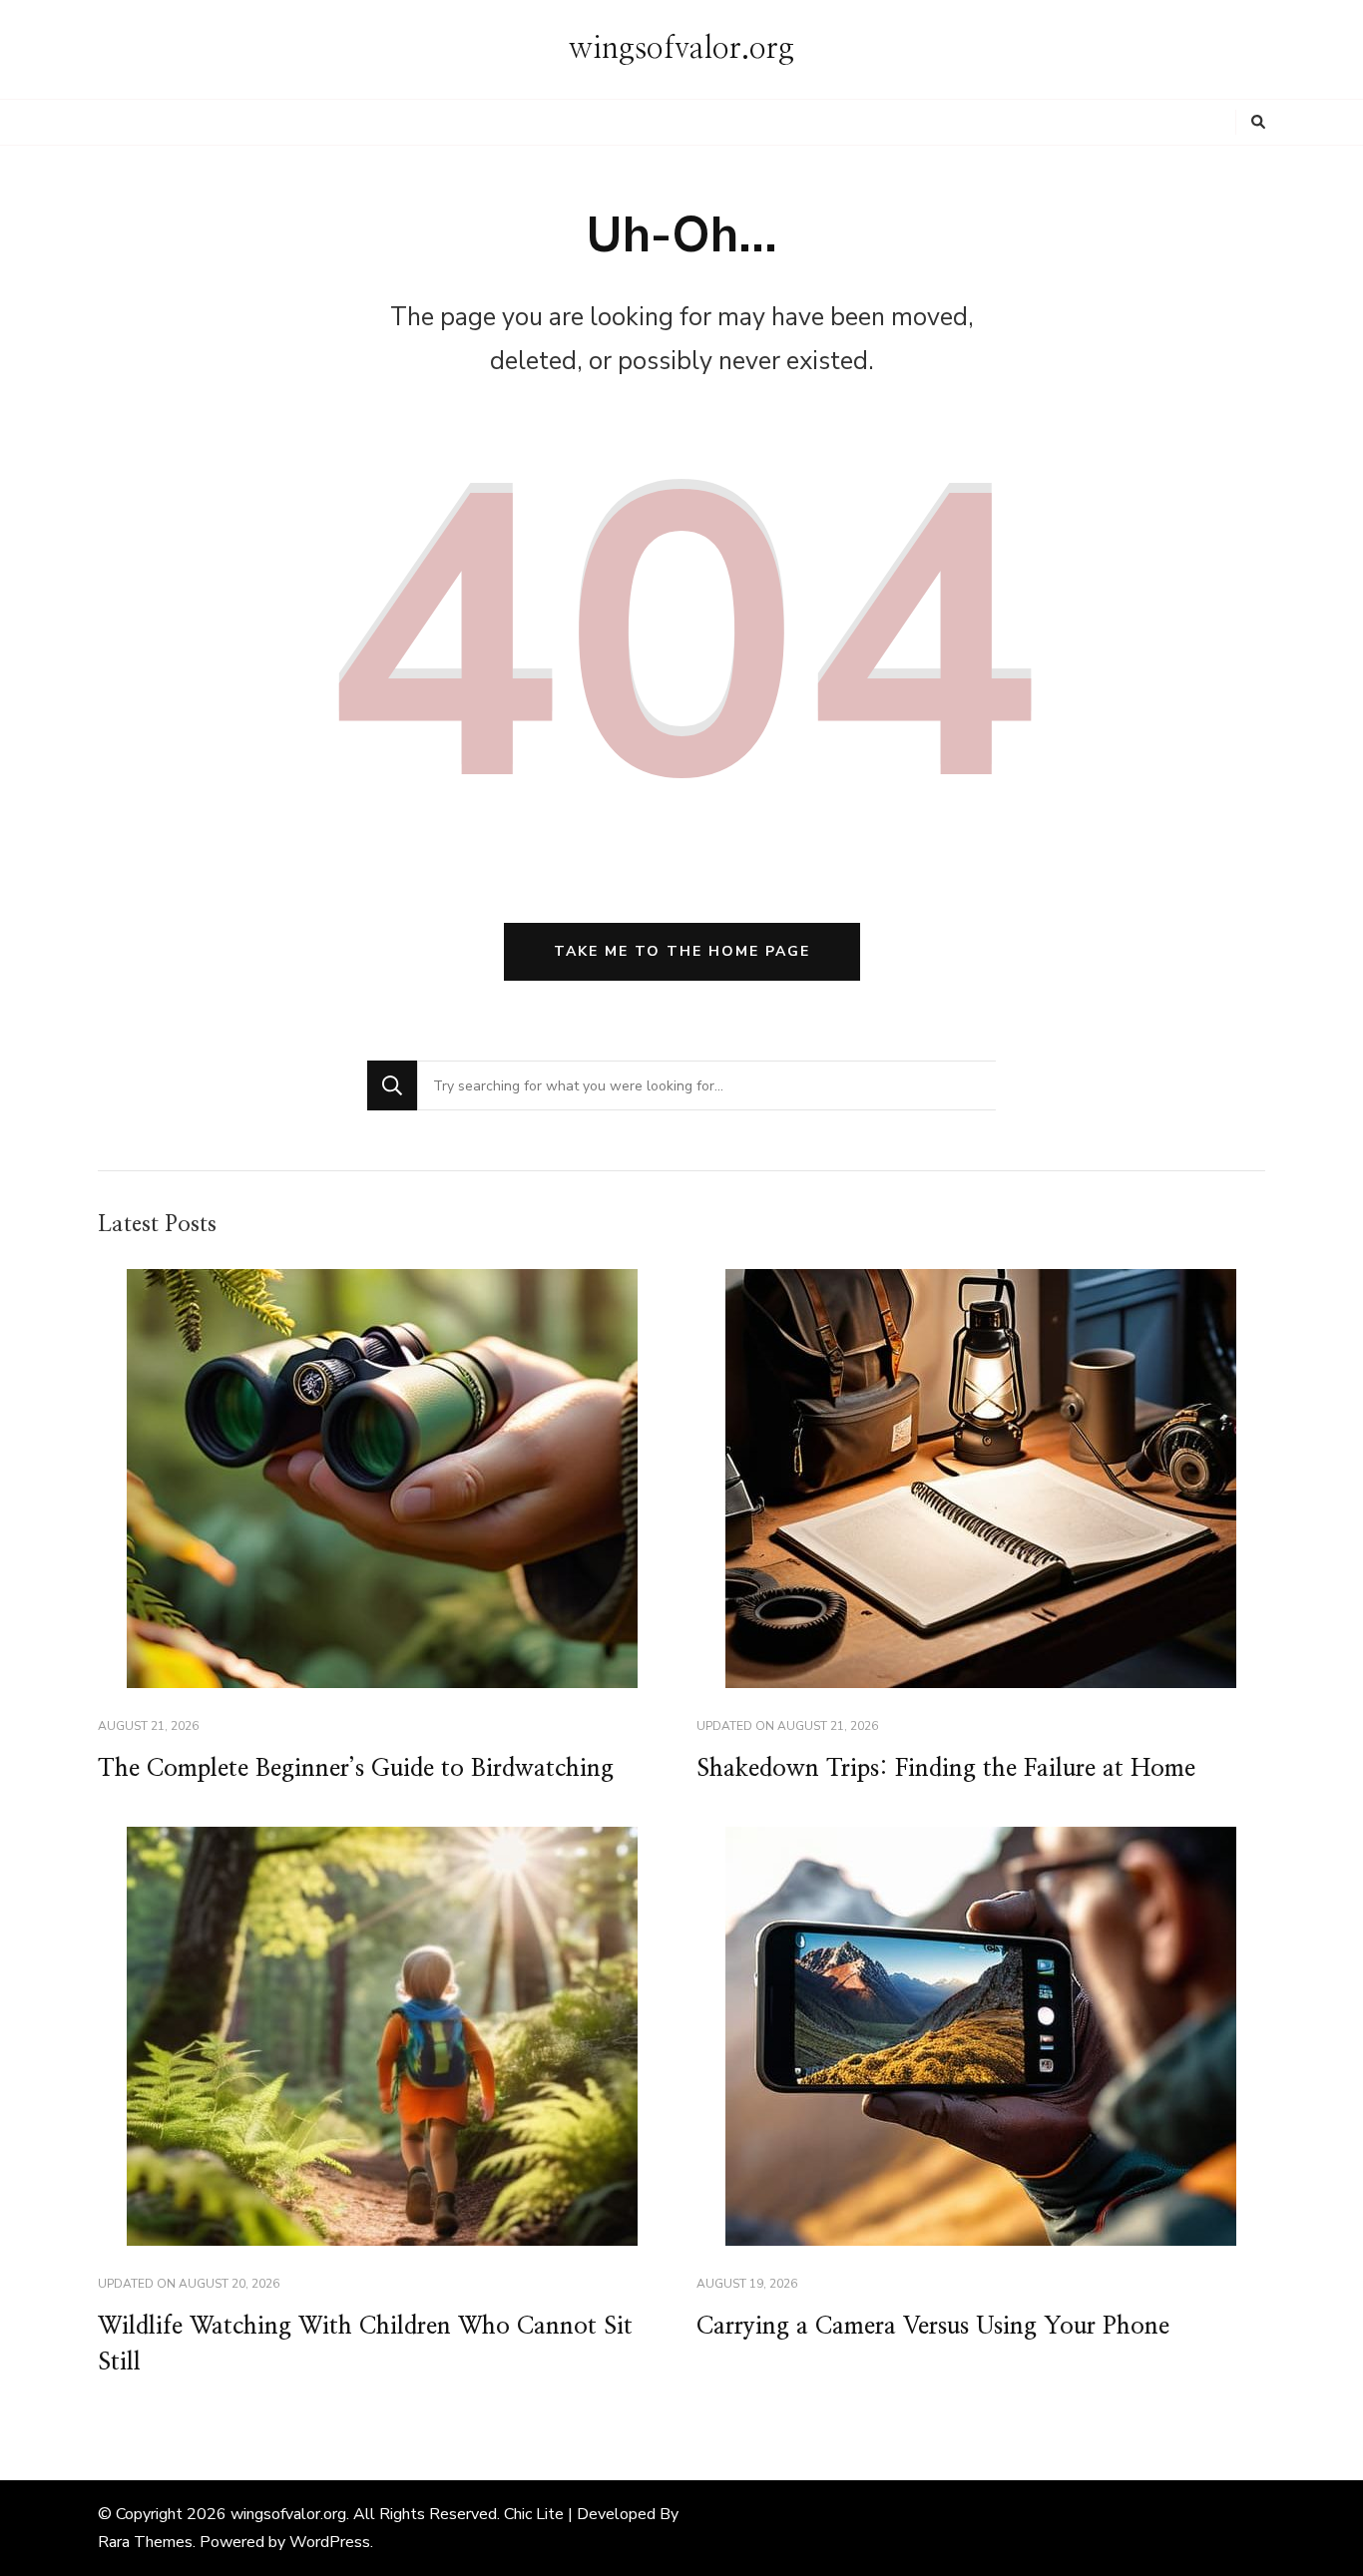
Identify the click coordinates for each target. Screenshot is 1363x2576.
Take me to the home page (682, 951)
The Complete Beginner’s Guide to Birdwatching (356, 1769)
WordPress (330, 2542)
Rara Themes (145, 2542)
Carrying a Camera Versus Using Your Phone (933, 2327)
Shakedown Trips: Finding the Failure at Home (946, 1769)
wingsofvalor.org (681, 49)
